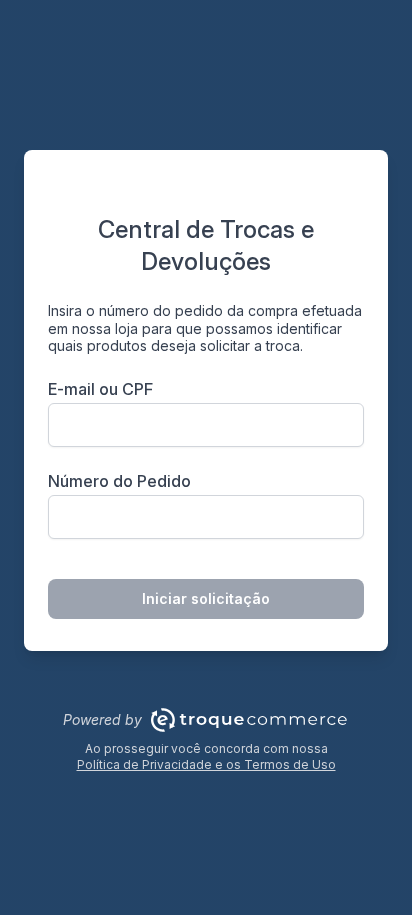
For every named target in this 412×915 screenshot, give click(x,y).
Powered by (102, 719)
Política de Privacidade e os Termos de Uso (206, 764)
